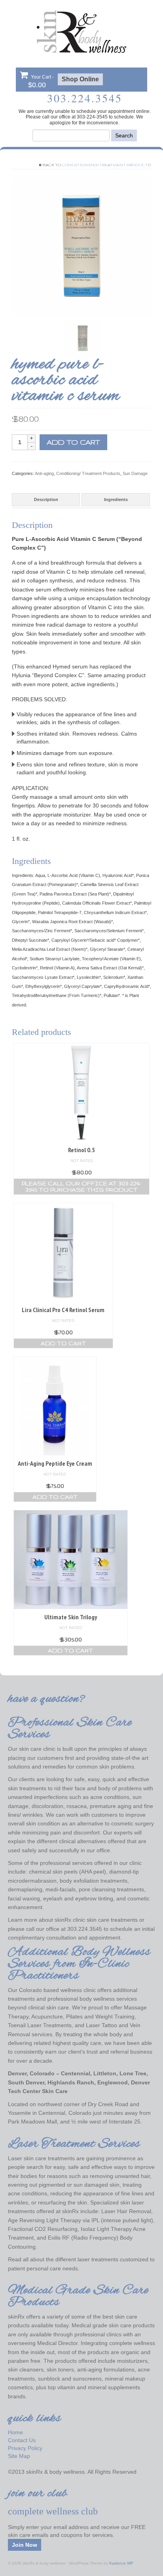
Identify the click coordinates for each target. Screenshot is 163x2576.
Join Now (25, 2545)
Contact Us (22, 2440)
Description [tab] (46, 499)
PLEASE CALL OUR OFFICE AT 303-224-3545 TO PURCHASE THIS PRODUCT (82, 1187)
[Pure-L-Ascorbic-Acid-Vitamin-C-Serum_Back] (83, 338)
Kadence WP (121, 2563)
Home (15, 2432)
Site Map (19, 2456)
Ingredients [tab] (116, 499)
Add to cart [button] (63, 1343)
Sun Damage (135, 473)
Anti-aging (44, 473)
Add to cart (73, 442)
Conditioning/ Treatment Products (106, 165)
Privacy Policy (25, 2448)
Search (124, 135)
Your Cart (41, 82)
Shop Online (80, 79)
